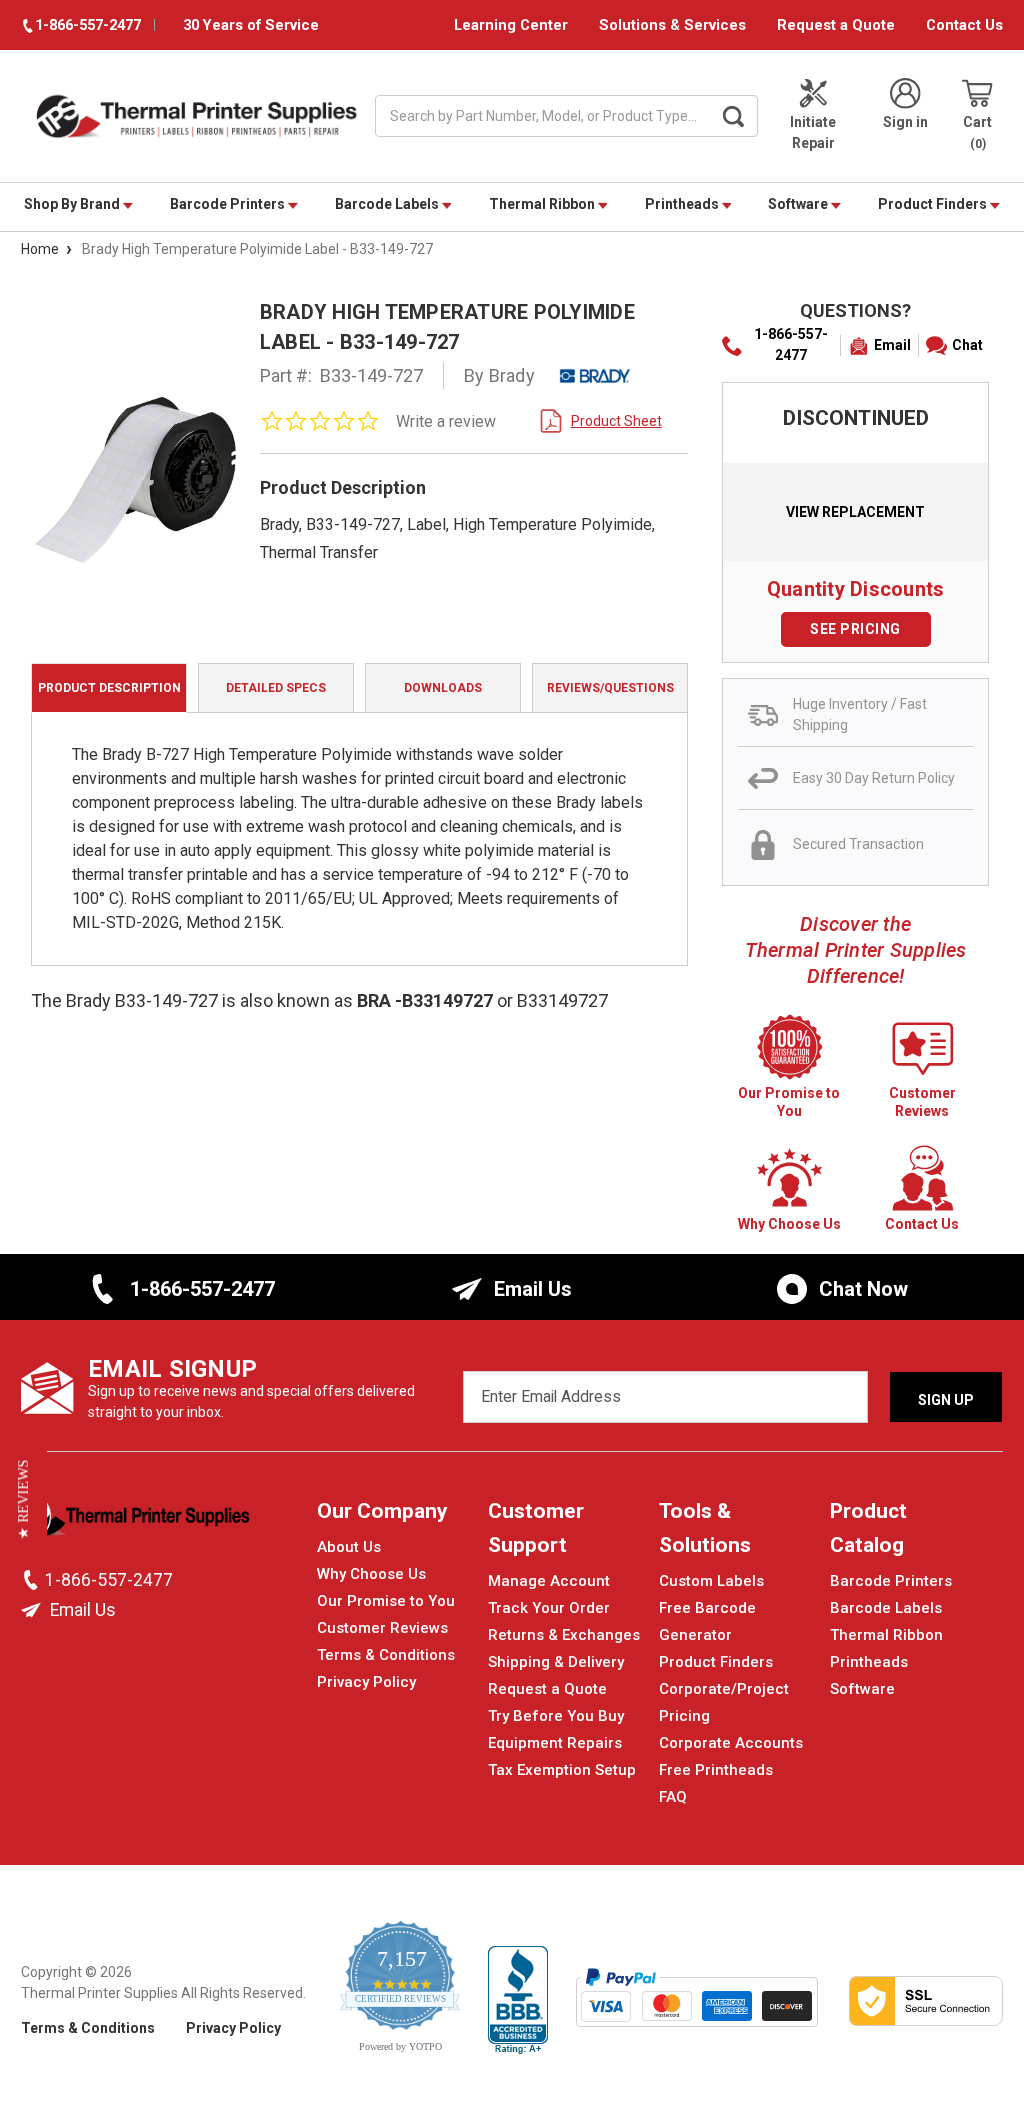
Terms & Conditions (386, 1655)
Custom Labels (711, 1581)
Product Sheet (616, 421)
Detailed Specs (276, 688)
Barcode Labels (388, 204)
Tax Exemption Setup (562, 1770)
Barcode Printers (229, 204)
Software (799, 204)
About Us (349, 1547)
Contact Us (964, 25)
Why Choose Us (371, 1574)
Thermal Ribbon (543, 204)
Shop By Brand (73, 204)
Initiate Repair (813, 132)
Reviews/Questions (610, 688)
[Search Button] (733, 116)
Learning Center (511, 25)
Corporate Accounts (731, 1743)
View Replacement (855, 512)
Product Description (109, 688)
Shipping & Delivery (556, 1662)
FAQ (673, 1797)
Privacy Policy (366, 1682)
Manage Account (549, 1581)
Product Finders (934, 204)
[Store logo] (136, 1522)
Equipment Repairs (555, 1743)
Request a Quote (836, 25)
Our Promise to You (386, 1601)
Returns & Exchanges (564, 1635)
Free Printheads (716, 1770)
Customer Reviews (382, 1628)
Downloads (443, 688)
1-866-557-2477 (791, 344)
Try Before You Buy (556, 1716)
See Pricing (855, 629)
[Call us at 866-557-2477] (33, 1580)
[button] (23, 1500)
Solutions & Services (672, 25)
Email (892, 345)
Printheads (683, 204)
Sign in (905, 122)
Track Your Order (549, 1608)
